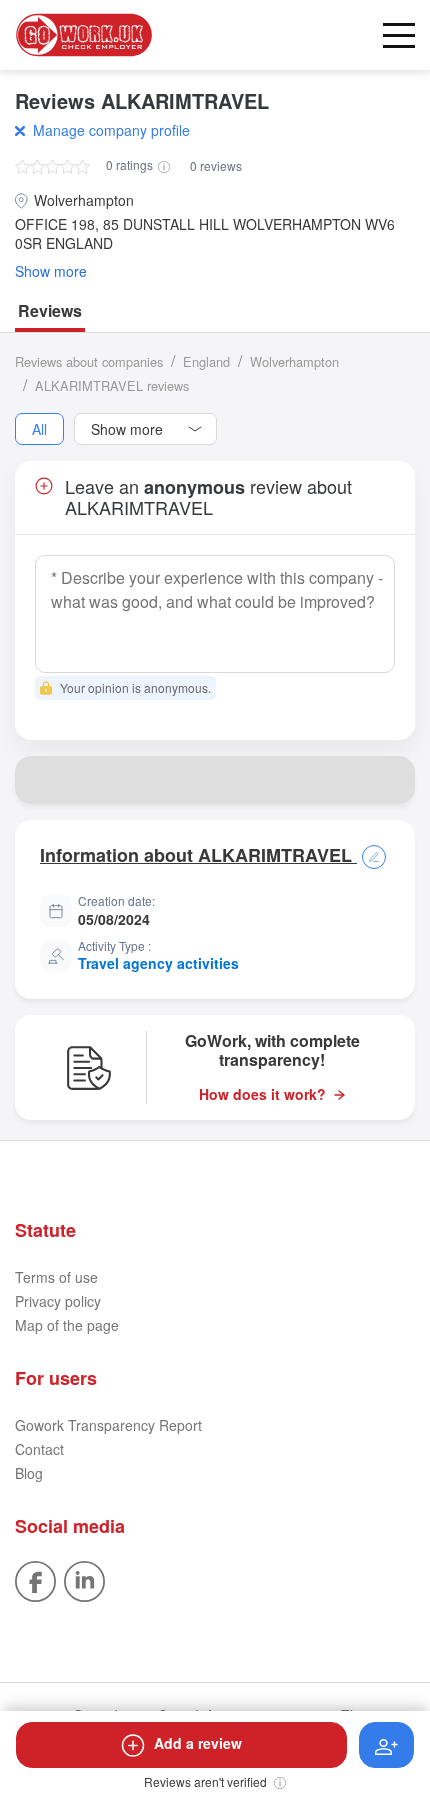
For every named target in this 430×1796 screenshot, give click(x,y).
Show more (51, 271)
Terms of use (56, 1277)
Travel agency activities (158, 963)
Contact (39, 1449)
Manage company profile (111, 130)
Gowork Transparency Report (108, 1425)
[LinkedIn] (84, 1579)
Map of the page (67, 1325)
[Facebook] (35, 1579)
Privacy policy (58, 1301)
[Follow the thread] (386, 1745)
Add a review (198, 1743)
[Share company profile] (391, 780)
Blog (29, 1473)
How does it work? (262, 1094)
